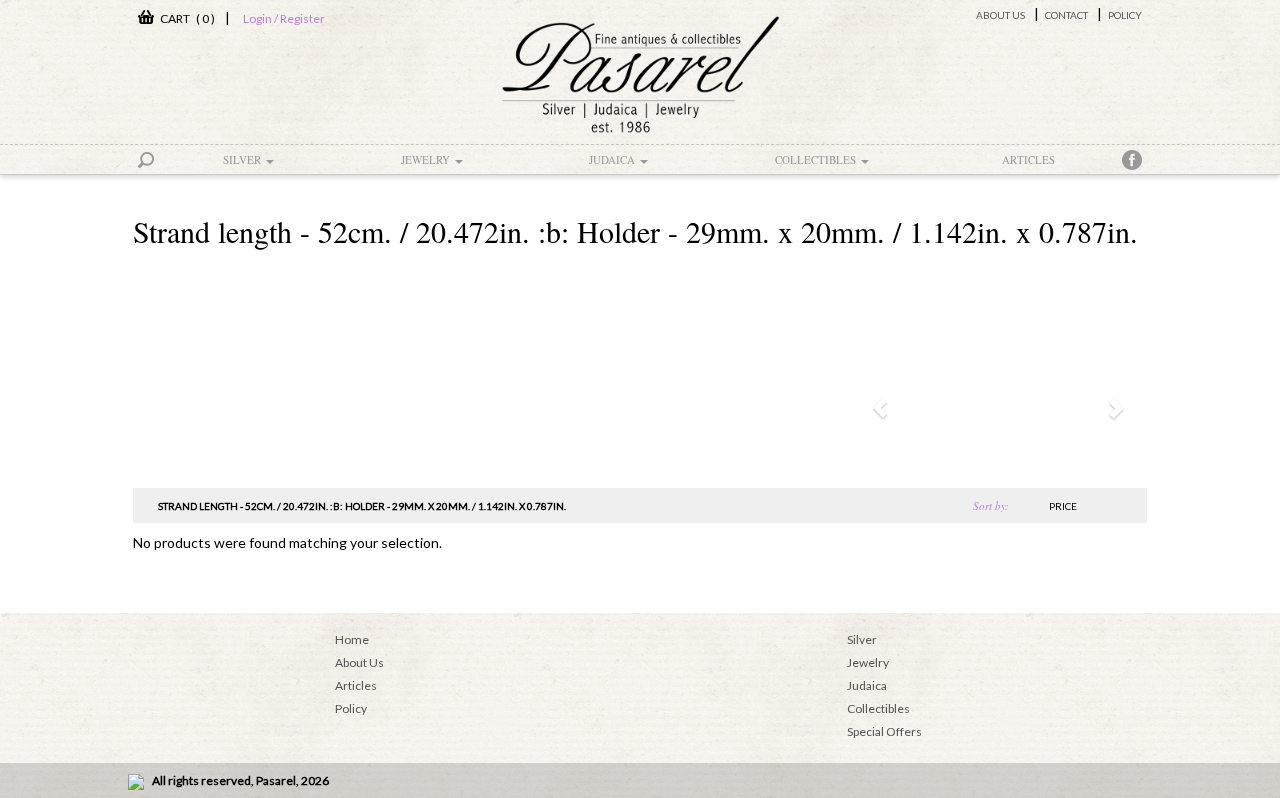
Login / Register (284, 18)
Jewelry (427, 159)
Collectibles (817, 159)
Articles (1028, 159)
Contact (1066, 15)
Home (352, 639)
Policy (1125, 15)
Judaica (613, 159)
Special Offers (884, 731)
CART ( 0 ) (184, 18)
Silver (243, 159)
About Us (1000, 15)
